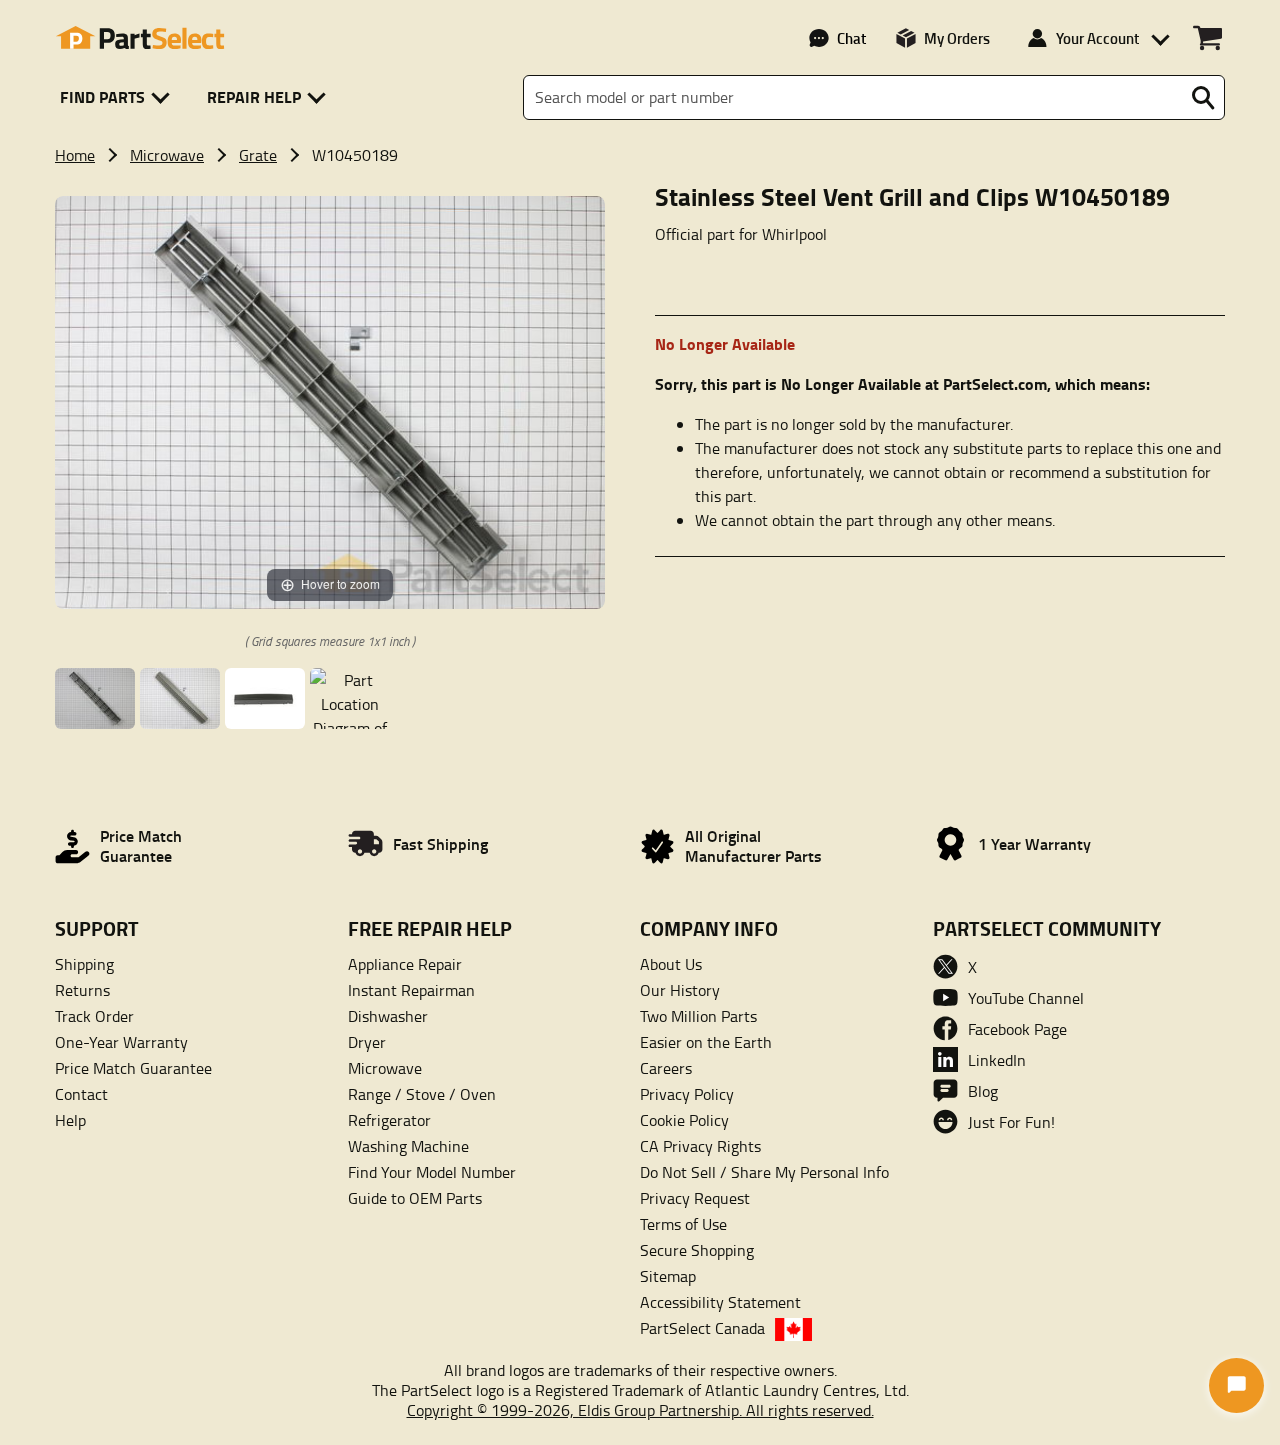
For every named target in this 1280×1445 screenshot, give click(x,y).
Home (75, 155)
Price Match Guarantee (133, 1068)
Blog (983, 1091)
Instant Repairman (411, 990)
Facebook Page (1017, 1029)
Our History (680, 990)
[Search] (1203, 98)
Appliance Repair (405, 964)
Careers (666, 1068)
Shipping (84, 964)
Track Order (94, 1016)
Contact (81, 1094)
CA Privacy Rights (700, 1146)
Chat (851, 38)
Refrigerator (389, 1120)
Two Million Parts (698, 1016)
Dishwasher (388, 1016)
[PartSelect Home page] (140, 38)
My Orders (957, 38)
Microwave (167, 155)
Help (70, 1120)
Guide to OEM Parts (415, 1198)
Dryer (367, 1042)
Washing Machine (408, 1146)
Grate (258, 155)
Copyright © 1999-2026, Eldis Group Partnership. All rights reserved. (640, 1410)
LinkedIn (997, 1060)
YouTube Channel (1026, 998)
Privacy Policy (687, 1094)
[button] (118, 97)
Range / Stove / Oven (422, 1094)
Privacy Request (695, 1198)
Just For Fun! (1011, 1122)
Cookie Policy (684, 1120)
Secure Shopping (697, 1250)
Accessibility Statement (720, 1302)
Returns (82, 990)
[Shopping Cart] (1207, 38)
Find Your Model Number (432, 1172)
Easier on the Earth (706, 1042)
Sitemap (668, 1276)
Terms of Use (683, 1224)
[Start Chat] (1236, 1385)
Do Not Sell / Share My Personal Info (764, 1172)
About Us (671, 964)
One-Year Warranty (121, 1042)
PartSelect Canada (702, 1328)
